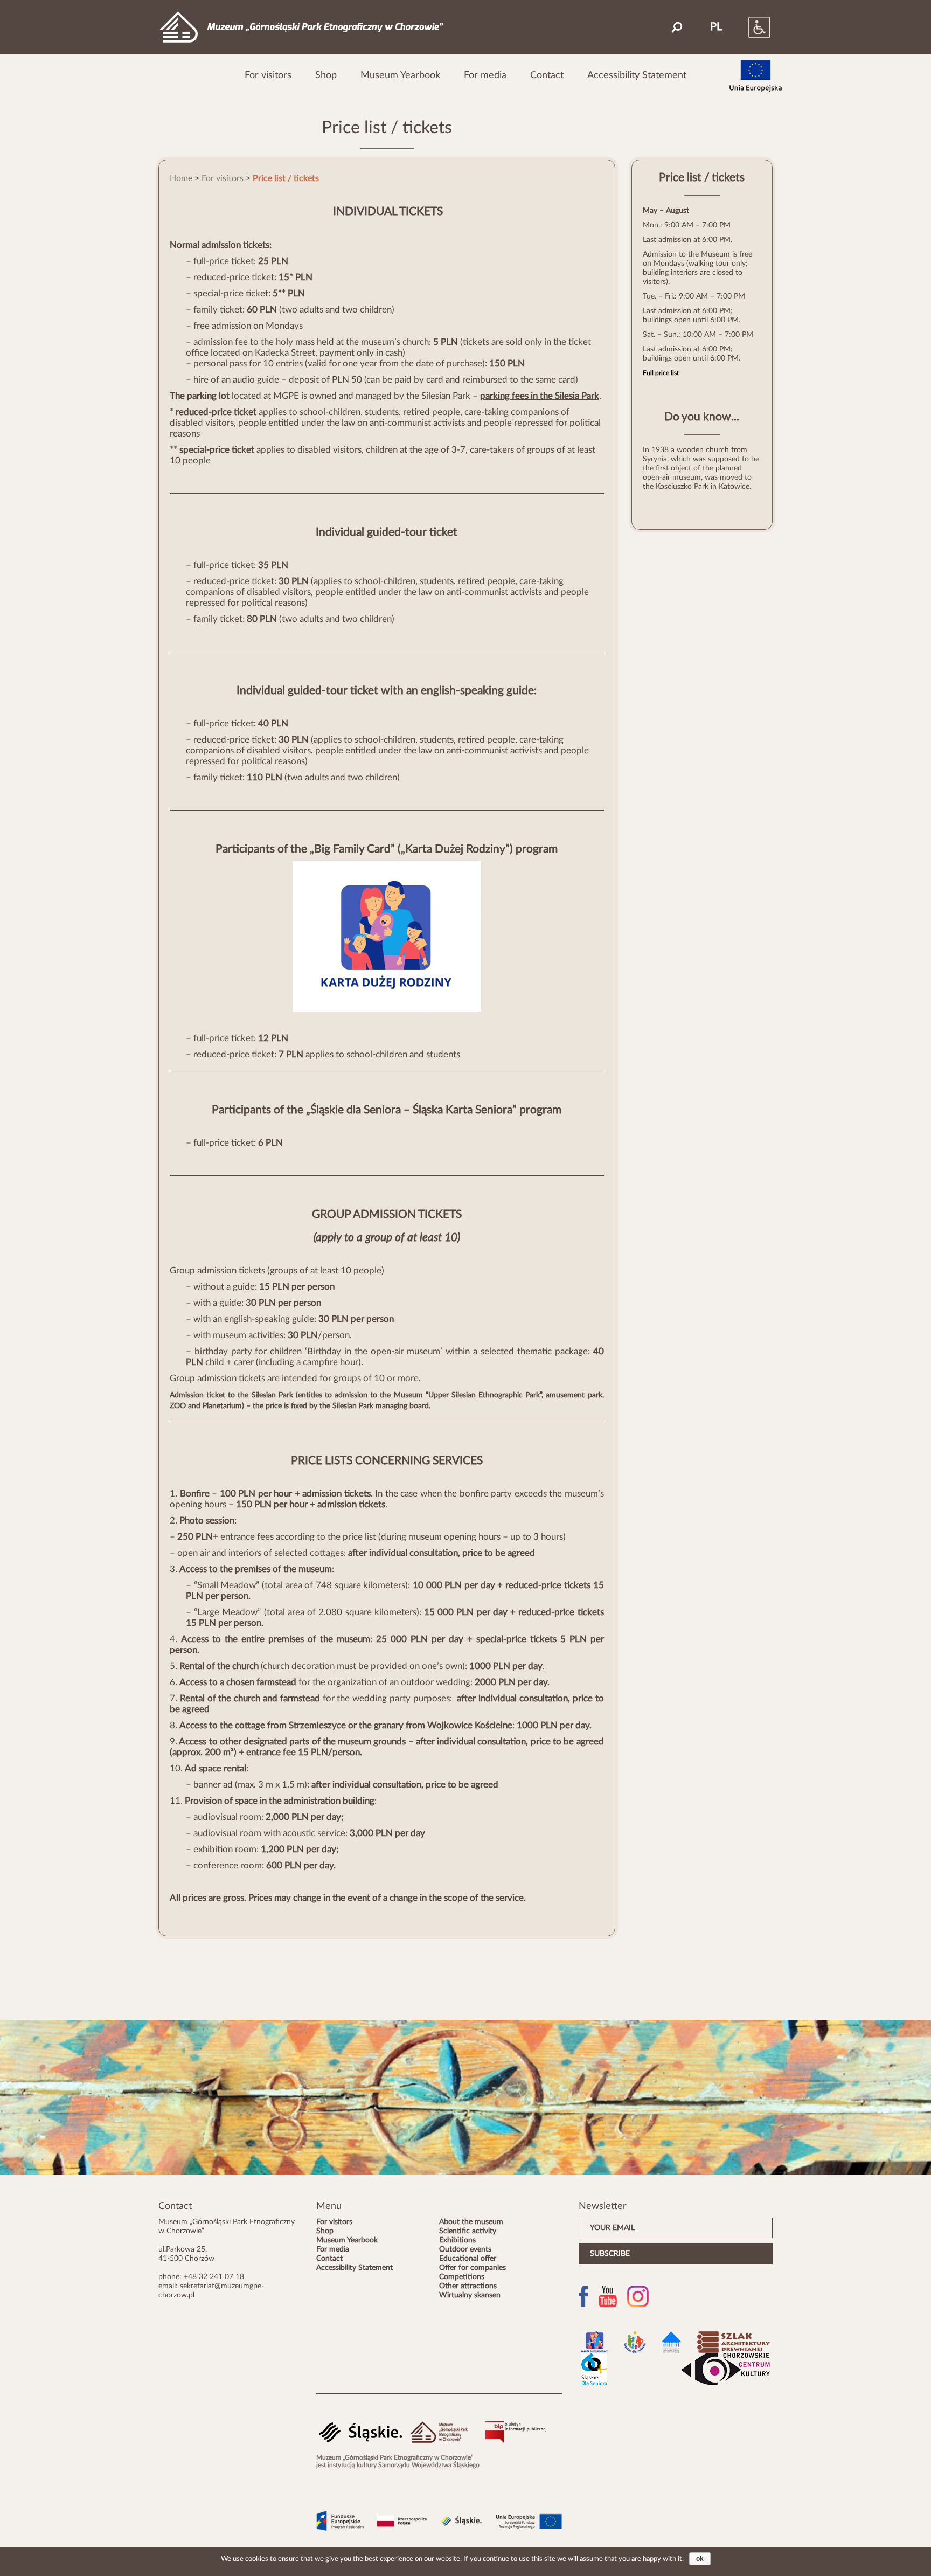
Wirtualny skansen (470, 2295)
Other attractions (468, 2286)
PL (716, 27)
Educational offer (468, 2259)
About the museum (471, 2222)
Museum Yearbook (400, 75)
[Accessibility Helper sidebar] (748, 27)
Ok (700, 2559)
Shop (326, 75)
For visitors (268, 75)
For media (485, 75)
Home (181, 178)
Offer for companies (473, 2268)
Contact (547, 75)
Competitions (462, 2277)
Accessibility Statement (637, 75)
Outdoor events (465, 2249)
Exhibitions (457, 2240)
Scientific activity (468, 2231)
